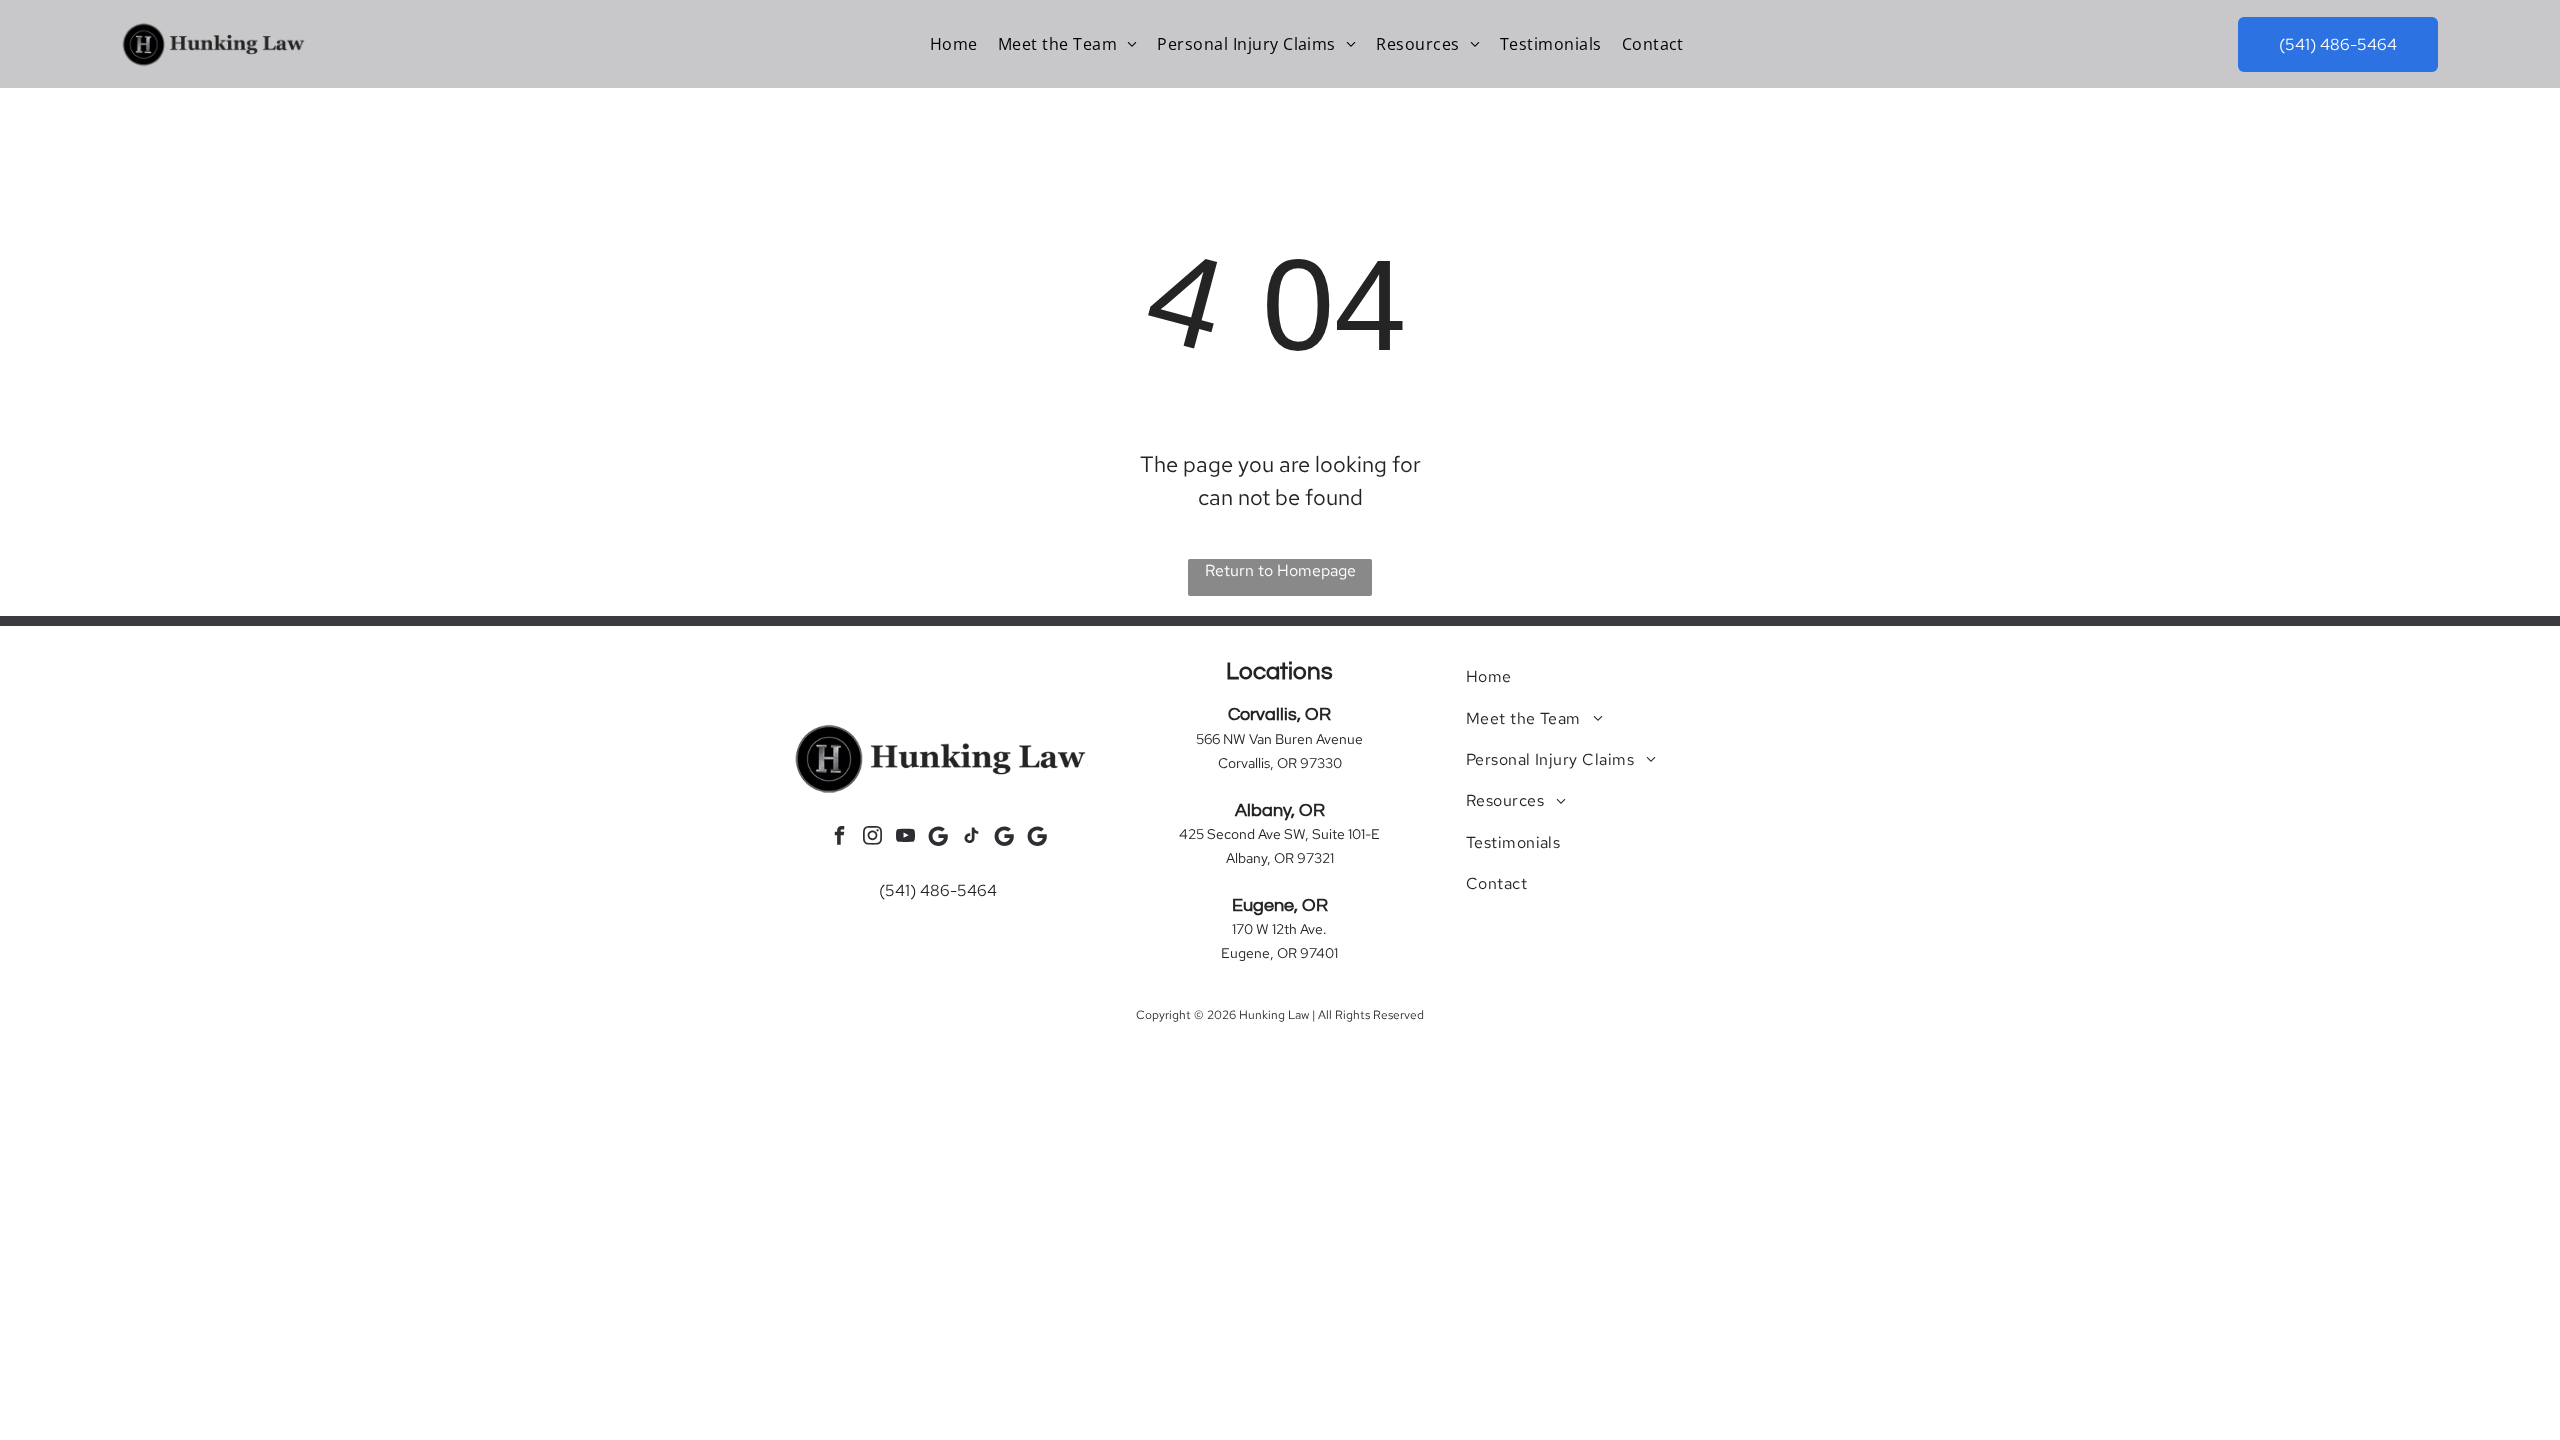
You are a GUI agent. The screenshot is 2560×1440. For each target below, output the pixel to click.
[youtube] (905, 838)
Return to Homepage (1280, 570)
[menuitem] (954, 44)
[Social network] (938, 838)
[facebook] (839, 838)
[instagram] (872, 838)
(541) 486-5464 (938, 890)
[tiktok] (971, 838)
